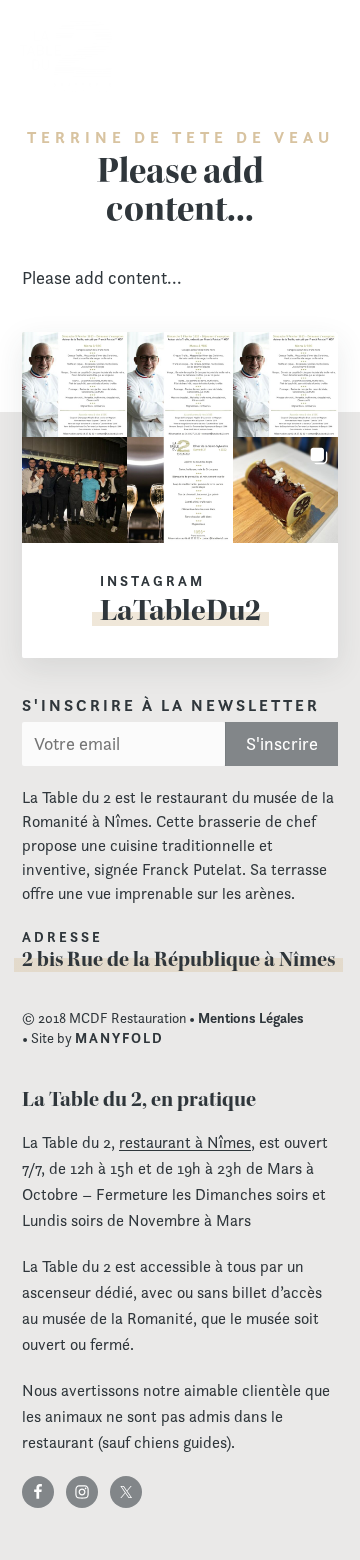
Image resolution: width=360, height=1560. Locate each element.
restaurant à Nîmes (185, 1142)
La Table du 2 (66, 57)
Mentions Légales (251, 1018)
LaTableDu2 (180, 610)
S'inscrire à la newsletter (171, 706)
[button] (75, 385)
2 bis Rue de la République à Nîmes (178, 959)
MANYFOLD (119, 1038)
